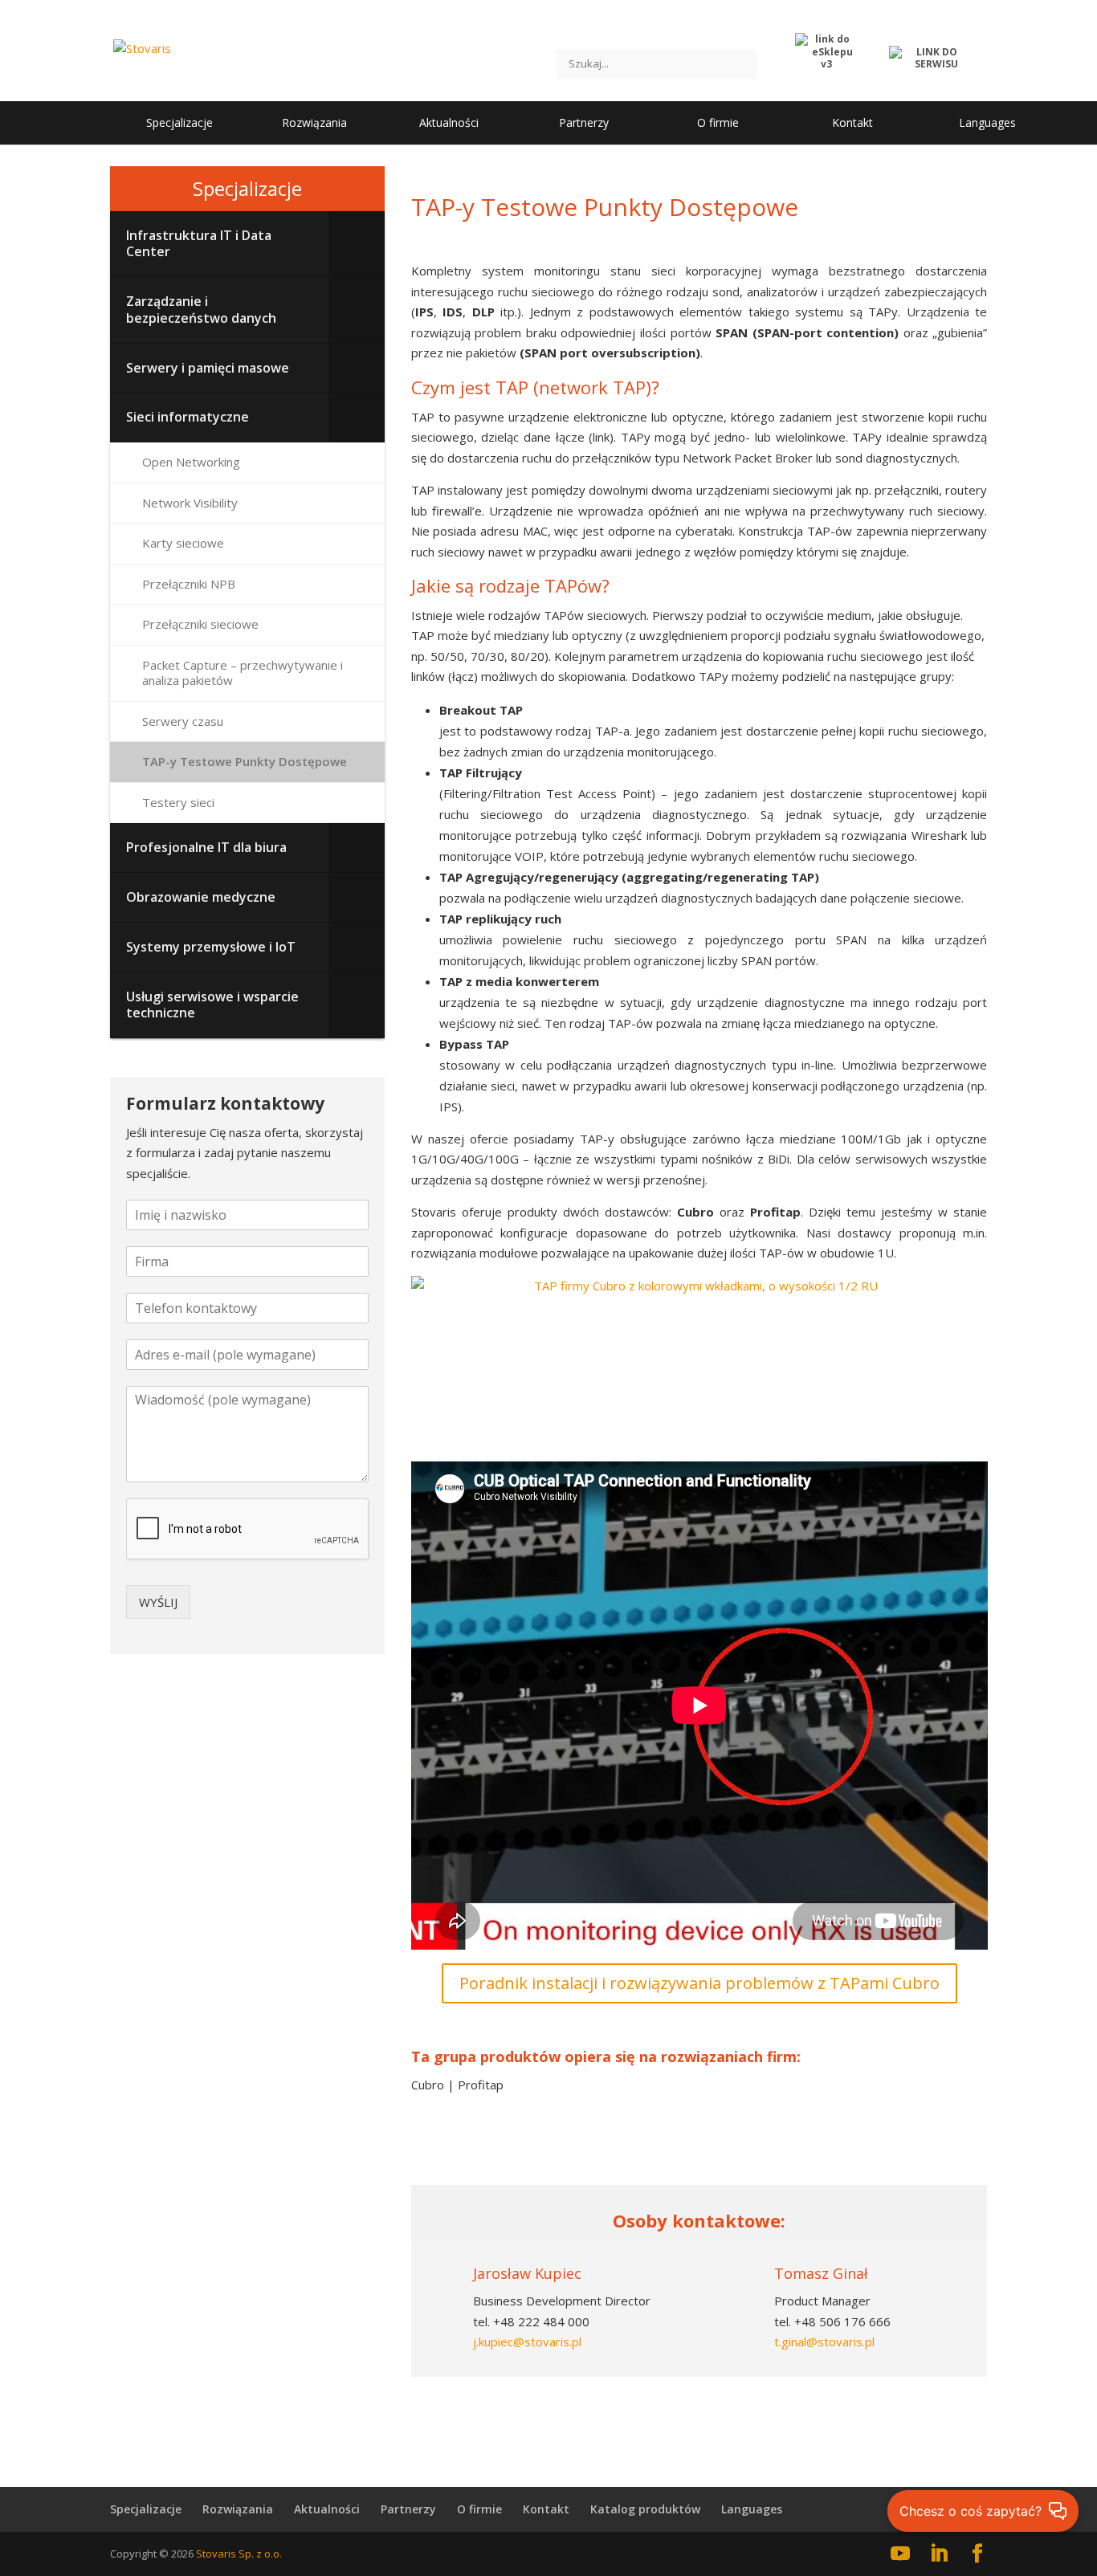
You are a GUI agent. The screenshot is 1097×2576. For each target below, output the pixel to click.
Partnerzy (408, 2509)
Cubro (428, 2085)
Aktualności (327, 2509)
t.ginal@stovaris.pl (824, 2342)
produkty (900, 2140)
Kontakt (546, 2509)
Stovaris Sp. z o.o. (239, 2554)
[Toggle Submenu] (357, 244)
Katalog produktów (645, 2509)
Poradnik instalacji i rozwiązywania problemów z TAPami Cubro (699, 1983)
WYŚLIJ (158, 1602)
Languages (752, 2509)
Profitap (479, 2085)
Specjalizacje (247, 188)
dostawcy (498, 2140)
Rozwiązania (238, 2509)
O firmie (479, 2509)
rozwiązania (699, 2140)
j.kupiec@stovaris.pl (527, 2342)
